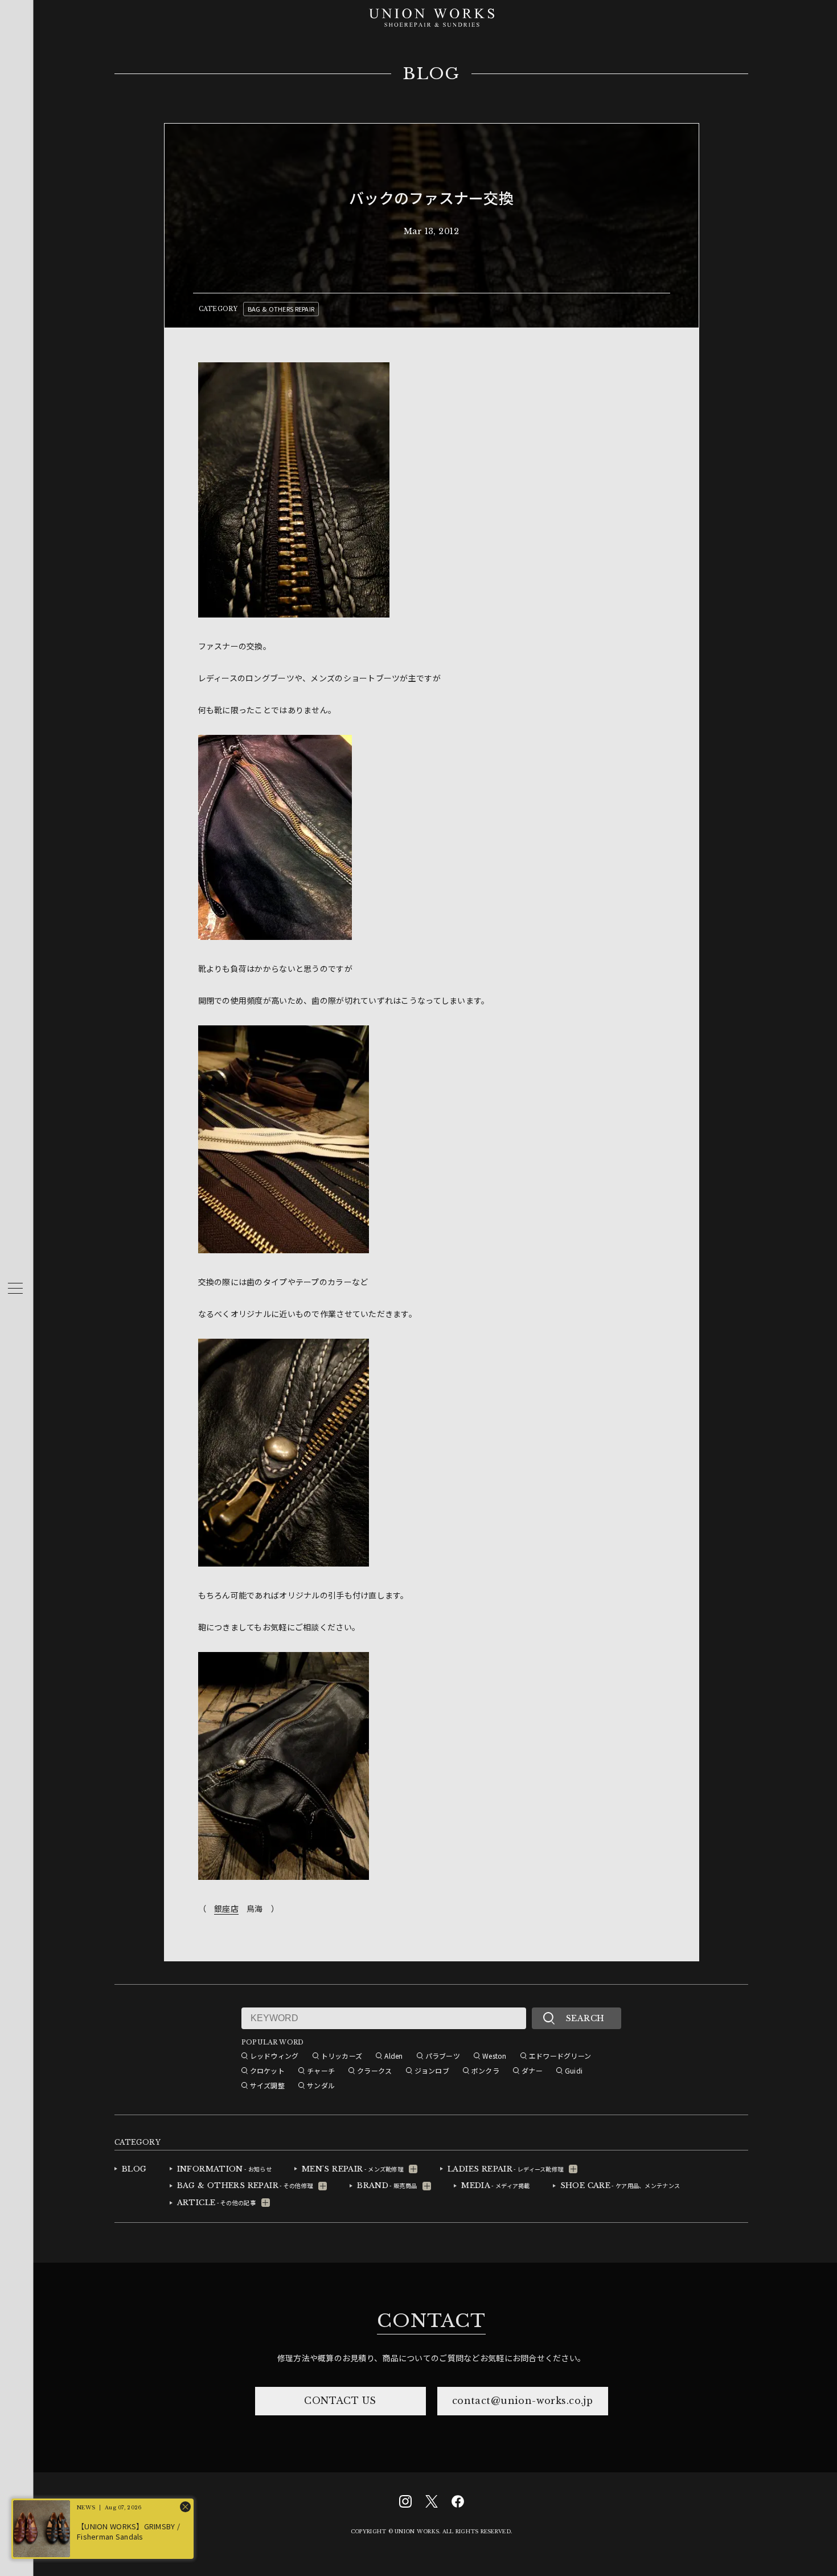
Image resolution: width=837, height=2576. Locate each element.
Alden (393, 2056)
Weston (495, 2056)
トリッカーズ (342, 2056)
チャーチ (321, 2070)
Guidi (574, 2070)
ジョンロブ (432, 2070)
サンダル (321, 2085)
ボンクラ (485, 2070)
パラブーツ (443, 2056)
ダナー (532, 2070)
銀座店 (226, 1908)
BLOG (431, 74)
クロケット (267, 2070)
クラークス (374, 2070)
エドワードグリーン (560, 2056)
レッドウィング (274, 2056)
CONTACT (431, 2321)
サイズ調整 (267, 2085)
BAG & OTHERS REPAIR (281, 309)
